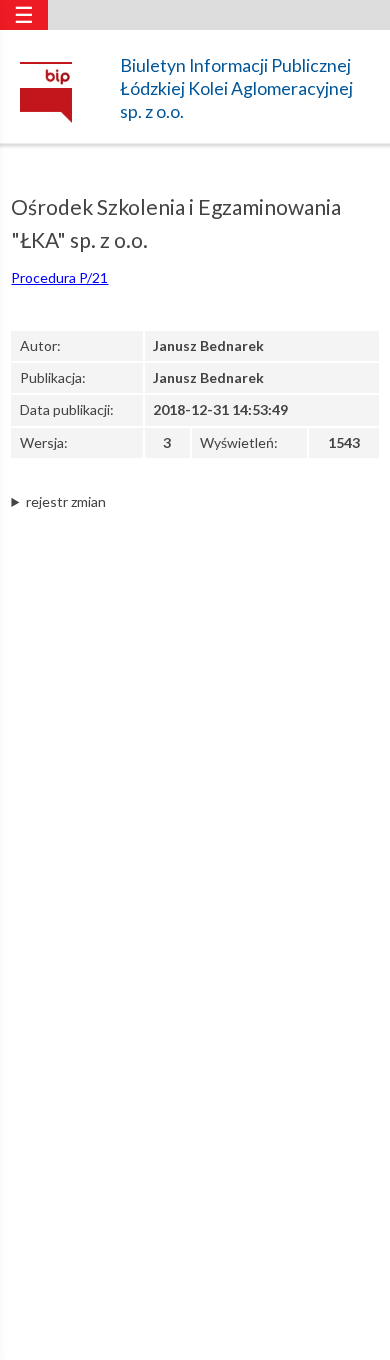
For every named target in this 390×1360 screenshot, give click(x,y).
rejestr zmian (66, 501)
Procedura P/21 (59, 277)
